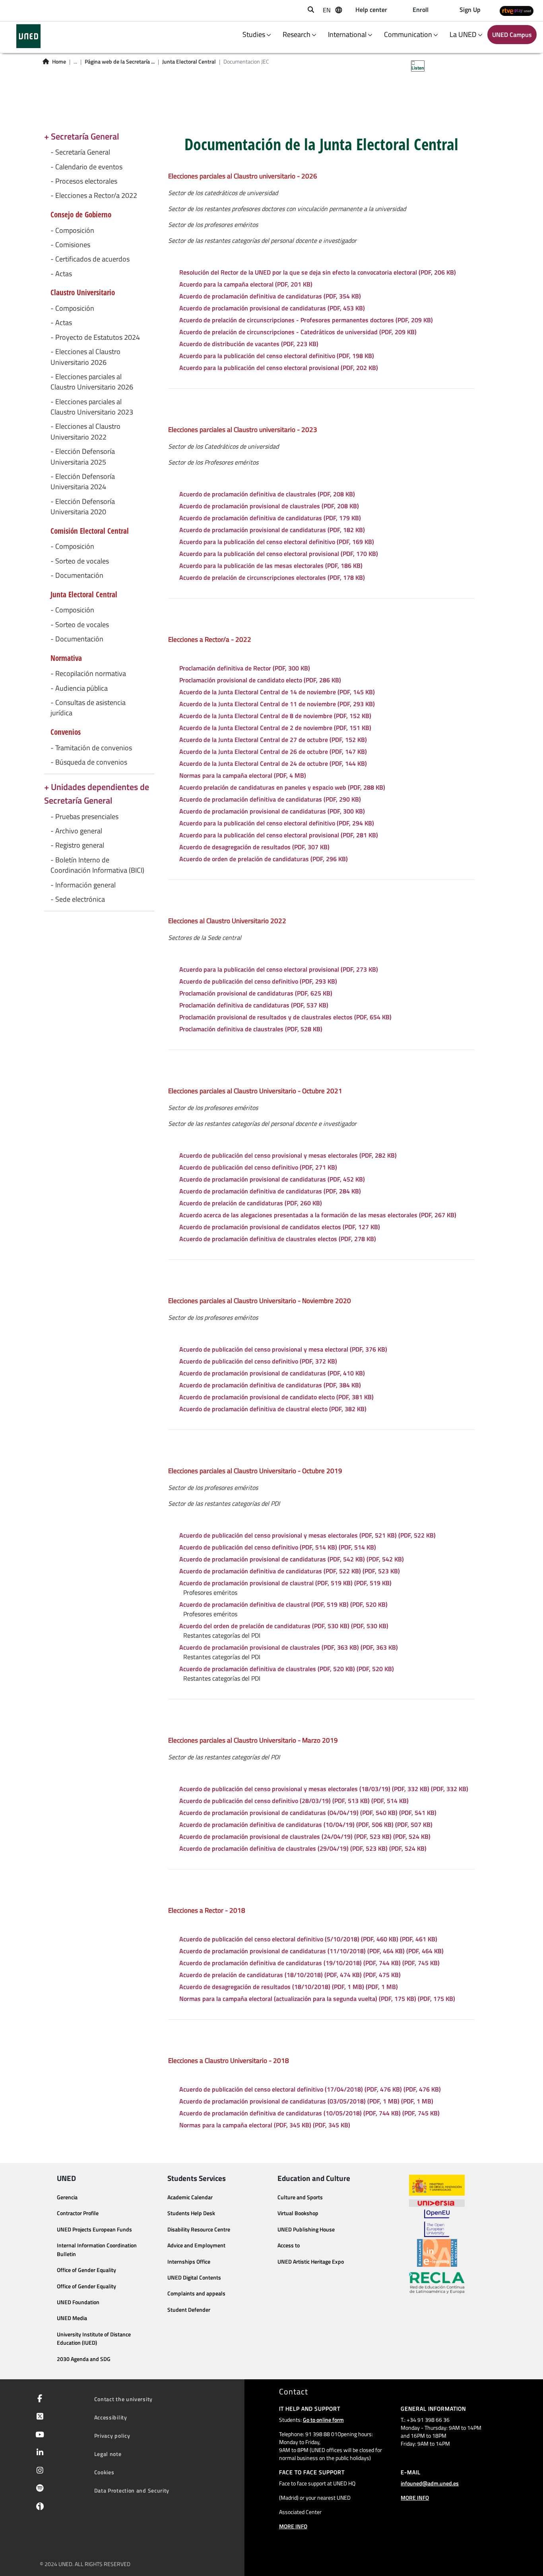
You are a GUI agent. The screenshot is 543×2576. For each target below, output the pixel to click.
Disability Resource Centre (199, 2229)
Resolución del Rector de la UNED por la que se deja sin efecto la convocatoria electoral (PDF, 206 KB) (318, 272)
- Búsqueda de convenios (89, 762)
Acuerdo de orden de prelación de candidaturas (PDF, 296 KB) (264, 859)
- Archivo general (76, 831)
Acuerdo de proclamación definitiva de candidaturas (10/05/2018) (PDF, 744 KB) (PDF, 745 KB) (309, 2113)
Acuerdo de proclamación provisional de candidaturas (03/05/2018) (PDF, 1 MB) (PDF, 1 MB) (306, 2101)
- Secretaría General (80, 152)
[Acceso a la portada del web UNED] (28, 36)
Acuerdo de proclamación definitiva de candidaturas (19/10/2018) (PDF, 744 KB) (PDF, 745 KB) (309, 1963)
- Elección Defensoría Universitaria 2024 (83, 482)
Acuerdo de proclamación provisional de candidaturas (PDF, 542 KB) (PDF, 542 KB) (292, 1559)
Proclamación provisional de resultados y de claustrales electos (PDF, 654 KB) (285, 1017)
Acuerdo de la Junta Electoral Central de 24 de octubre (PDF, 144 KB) (273, 763)
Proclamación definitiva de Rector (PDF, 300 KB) (245, 668)
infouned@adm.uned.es (430, 2483)
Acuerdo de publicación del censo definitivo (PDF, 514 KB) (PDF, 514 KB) (278, 1547)
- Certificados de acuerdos (90, 259)
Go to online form (323, 2420)
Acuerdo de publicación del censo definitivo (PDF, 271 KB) (258, 1167)
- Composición (72, 230)
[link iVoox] (38, 2508)
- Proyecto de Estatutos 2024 (95, 337)
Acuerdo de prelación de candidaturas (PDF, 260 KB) (251, 1203)
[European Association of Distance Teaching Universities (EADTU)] (437, 2253)
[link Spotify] (38, 2489)
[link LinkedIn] (38, 2453)
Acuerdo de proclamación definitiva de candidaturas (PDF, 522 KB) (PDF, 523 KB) (290, 1571)
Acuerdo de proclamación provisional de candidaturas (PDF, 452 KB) (272, 1179)
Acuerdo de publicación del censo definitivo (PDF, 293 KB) (258, 981)
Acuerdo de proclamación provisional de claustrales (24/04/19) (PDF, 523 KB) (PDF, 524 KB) (305, 1836)
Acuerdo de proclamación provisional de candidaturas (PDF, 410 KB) (272, 1373)
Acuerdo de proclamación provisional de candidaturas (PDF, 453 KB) (272, 308)
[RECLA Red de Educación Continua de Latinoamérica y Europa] (437, 2282)
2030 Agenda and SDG (84, 2359)
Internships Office (189, 2262)
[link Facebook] (38, 2399)
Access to (289, 2245)
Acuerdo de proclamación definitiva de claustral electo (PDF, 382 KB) (273, 1409)
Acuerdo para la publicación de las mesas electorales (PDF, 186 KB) (271, 566)
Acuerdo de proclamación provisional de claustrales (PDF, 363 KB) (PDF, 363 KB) (289, 1647)
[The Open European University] (437, 2223)
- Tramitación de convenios (91, 748)
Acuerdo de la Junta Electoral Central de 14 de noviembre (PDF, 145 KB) (277, 692)
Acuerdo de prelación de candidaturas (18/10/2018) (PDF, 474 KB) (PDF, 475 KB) (290, 1975)
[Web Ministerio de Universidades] (437, 2185)
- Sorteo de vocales (80, 561)
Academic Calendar (190, 2197)
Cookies (104, 2472)
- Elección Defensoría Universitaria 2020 (83, 507)
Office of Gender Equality (86, 2270)
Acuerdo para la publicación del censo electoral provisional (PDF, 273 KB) (279, 969)
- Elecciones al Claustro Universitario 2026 (85, 357)
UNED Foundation (78, 2302)
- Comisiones (70, 245)
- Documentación (77, 575)
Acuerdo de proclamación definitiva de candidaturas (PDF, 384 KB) (270, 1385)
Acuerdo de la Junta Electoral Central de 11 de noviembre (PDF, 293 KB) (277, 704)
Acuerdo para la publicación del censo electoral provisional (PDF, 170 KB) (279, 554)
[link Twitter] (38, 2417)
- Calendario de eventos (86, 167)
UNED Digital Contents (194, 2278)
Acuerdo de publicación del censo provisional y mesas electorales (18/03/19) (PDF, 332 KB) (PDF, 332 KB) (324, 1789)
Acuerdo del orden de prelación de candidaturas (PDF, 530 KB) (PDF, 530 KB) (284, 1626)
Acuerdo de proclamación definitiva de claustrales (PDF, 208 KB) (267, 494)
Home (59, 62)
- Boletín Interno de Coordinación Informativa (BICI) (97, 865)
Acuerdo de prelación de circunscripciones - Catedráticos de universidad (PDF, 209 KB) (298, 332)
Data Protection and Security (132, 2490)
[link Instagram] (38, 2471)
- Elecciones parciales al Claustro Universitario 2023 (92, 407)
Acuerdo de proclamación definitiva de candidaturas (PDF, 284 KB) (270, 1191)
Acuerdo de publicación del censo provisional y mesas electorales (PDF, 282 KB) (288, 1155)
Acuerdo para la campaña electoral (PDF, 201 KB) (246, 284)
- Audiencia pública (79, 688)
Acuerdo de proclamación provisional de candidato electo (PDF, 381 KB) (276, 1397)
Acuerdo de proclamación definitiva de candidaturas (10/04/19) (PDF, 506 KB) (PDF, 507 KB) (306, 1825)
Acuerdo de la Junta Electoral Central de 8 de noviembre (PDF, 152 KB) (275, 716)
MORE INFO (293, 2526)
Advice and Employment (196, 2245)
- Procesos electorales (84, 181)
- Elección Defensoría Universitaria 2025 (83, 457)
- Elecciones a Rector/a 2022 (94, 196)
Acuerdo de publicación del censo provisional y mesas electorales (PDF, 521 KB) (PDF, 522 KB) (307, 1535)
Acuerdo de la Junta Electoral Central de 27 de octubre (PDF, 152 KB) (273, 740)
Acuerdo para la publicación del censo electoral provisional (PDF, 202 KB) (279, 368)
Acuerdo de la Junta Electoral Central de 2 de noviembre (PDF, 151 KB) (275, 728)
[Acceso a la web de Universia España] (437, 2202)
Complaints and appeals (196, 2293)
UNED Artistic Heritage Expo (311, 2262)
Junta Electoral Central (189, 62)
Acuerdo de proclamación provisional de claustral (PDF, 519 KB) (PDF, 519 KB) (285, 1583)
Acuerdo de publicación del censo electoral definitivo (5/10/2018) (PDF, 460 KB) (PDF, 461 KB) (308, 1939)
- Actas (61, 274)
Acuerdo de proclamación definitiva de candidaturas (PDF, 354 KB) (270, 296)
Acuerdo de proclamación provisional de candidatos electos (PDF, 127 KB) (280, 1227)
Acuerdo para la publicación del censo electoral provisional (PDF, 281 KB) (279, 835)
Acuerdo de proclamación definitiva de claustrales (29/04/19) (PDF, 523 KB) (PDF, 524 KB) (303, 1848)
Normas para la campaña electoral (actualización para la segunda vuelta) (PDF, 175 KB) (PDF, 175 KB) (317, 1999)
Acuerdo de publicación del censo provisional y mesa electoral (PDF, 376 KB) (283, 1349)
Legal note (108, 2454)
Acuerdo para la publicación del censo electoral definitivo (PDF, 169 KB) (277, 542)
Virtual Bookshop (298, 2213)
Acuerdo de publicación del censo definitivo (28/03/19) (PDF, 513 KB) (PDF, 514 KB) (294, 1801)
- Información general (83, 885)
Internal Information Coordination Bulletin (97, 2250)
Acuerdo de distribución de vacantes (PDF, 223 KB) (249, 344)
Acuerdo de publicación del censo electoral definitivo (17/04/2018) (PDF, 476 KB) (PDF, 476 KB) (310, 2089)
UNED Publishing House (306, 2229)
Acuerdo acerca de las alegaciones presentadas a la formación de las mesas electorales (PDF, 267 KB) (318, 1215)
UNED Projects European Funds (94, 2229)
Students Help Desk (191, 2213)
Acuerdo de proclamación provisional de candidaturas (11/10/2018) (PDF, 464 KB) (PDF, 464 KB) (311, 1951)
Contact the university (123, 2399)
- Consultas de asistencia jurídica (88, 708)
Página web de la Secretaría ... (120, 62)
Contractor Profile (78, 2213)
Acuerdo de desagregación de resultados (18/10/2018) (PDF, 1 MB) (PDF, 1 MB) (289, 1987)
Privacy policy (112, 2436)
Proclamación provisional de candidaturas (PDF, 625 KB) (256, 993)
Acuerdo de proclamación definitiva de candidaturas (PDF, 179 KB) (270, 518)
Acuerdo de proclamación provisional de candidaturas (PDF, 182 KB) (272, 530)
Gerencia (67, 2197)
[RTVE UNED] (517, 11)
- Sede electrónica (78, 899)
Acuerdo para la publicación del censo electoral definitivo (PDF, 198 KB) (277, 356)
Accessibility (111, 2417)
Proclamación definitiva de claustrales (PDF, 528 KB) (251, 1029)
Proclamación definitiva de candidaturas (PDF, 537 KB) (254, 1005)
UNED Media (72, 2318)
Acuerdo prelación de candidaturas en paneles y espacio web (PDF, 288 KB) (282, 787)
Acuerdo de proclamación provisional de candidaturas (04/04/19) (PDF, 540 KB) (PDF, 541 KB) (308, 1813)
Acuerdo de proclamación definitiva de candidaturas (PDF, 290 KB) (270, 799)
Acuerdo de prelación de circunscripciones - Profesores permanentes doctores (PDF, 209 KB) (306, 320)
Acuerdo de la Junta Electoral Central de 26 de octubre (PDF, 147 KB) (273, 751)
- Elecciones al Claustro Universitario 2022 (85, 432)
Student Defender (189, 2310)
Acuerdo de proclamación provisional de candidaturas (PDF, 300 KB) (272, 811)
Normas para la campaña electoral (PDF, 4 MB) (243, 775)
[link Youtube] (38, 2435)
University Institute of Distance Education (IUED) (94, 2339)
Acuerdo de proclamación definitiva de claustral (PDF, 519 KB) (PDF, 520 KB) (283, 1604)
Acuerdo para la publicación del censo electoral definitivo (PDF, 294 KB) (277, 823)
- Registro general (77, 845)
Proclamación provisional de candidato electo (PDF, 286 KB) (260, 680)
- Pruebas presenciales (84, 817)
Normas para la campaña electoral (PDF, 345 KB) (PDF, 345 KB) (265, 2125)
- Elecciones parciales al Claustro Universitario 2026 (92, 382)
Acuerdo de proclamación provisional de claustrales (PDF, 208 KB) (269, 506)
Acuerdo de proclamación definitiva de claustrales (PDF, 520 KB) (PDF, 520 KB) (287, 1669)
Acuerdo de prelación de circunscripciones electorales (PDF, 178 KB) (272, 577)
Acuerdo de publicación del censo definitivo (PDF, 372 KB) (258, 1361)
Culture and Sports (300, 2197)
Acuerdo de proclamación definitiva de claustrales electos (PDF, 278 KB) (278, 1239)
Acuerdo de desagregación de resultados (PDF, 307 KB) (254, 847)
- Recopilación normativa (88, 674)
